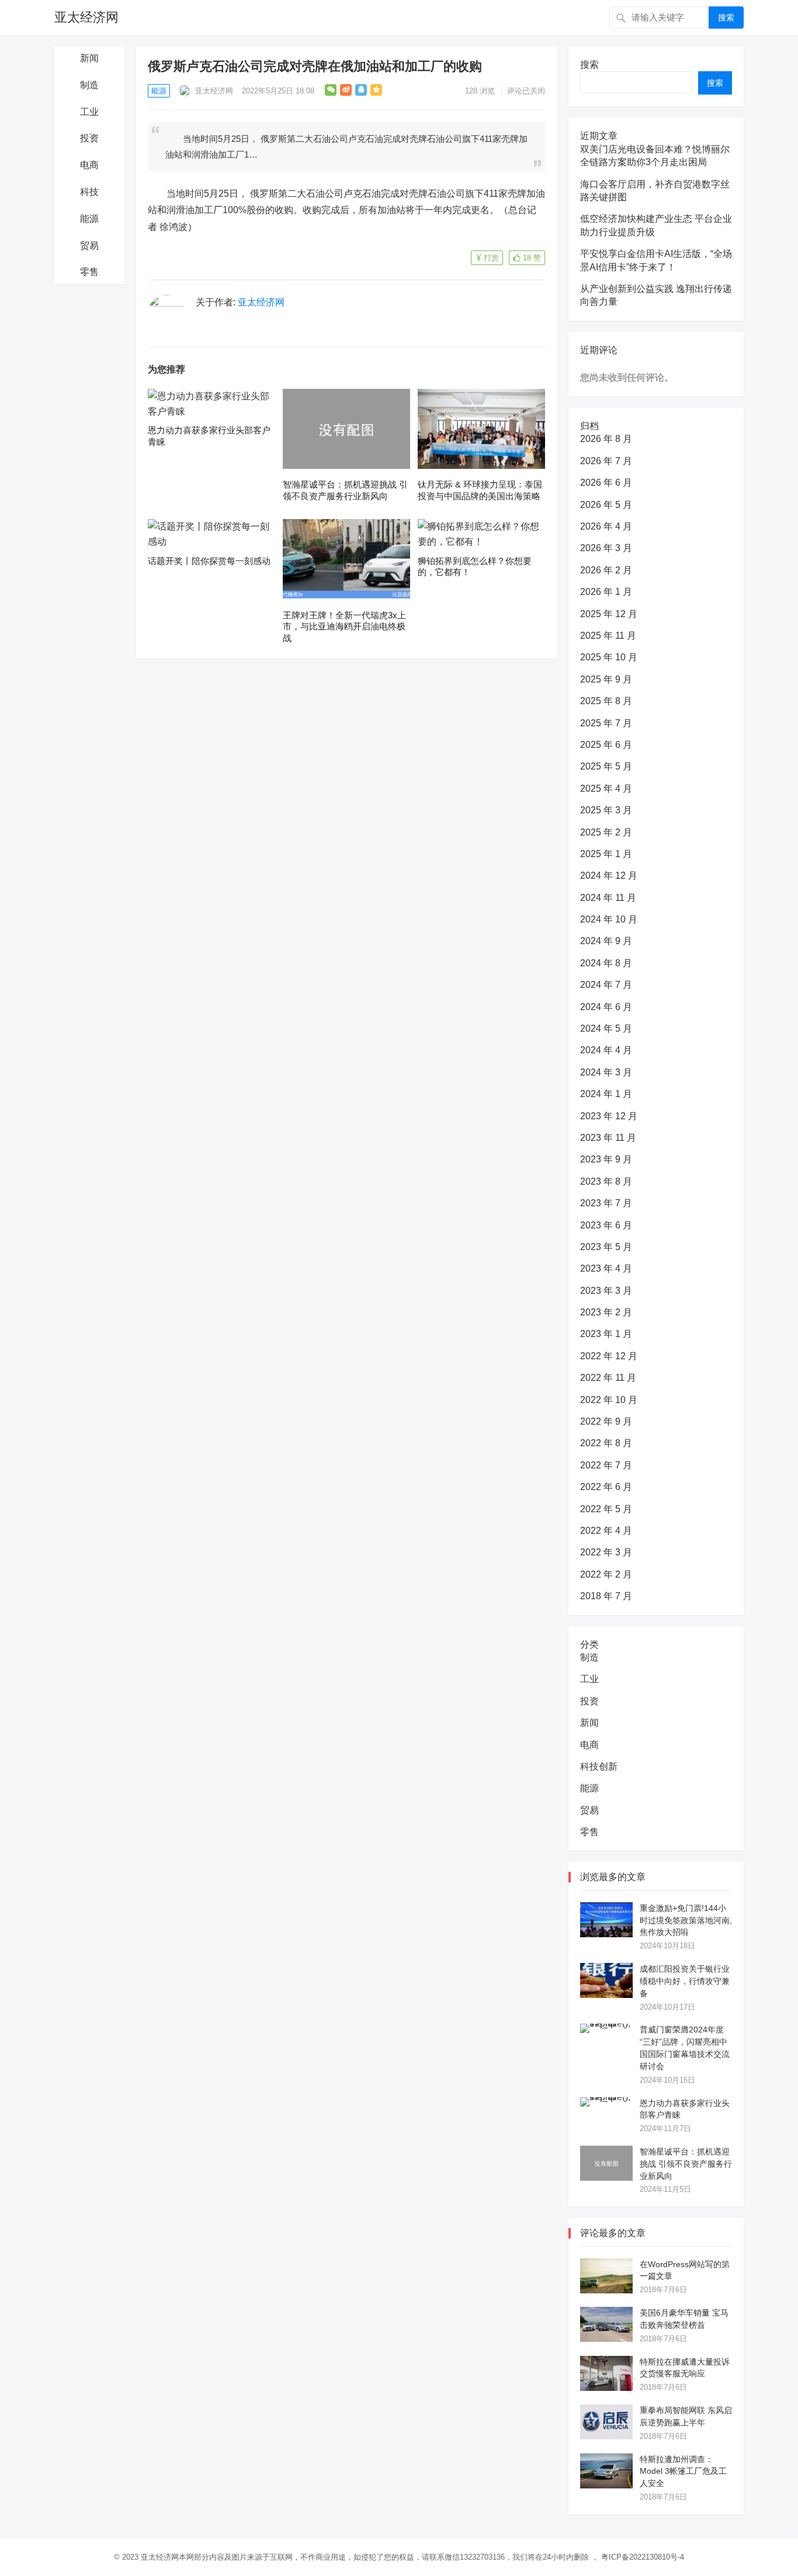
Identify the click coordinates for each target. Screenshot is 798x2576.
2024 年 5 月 (606, 1028)
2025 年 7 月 (606, 723)
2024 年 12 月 (609, 876)
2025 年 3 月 (606, 810)
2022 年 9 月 (606, 1421)
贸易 (89, 246)
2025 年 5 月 (606, 766)
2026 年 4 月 (606, 526)
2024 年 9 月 (606, 941)
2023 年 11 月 (608, 1138)
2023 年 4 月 (606, 1268)
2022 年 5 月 (606, 1509)
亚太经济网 (86, 17)
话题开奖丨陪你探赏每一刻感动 (209, 561)
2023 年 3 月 (606, 1291)
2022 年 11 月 (608, 1378)
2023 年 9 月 (606, 1159)
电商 (89, 165)
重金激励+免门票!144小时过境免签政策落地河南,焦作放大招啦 (686, 1920)
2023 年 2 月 (606, 1312)
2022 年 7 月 (606, 1465)
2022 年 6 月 (606, 1487)
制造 (89, 85)
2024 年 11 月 (608, 898)
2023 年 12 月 (609, 1116)
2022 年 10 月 (609, 1400)
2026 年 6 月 (606, 483)
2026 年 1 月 (606, 592)
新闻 (89, 58)
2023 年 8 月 (606, 1181)
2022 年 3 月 (606, 1552)
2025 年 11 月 (608, 636)
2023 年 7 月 (606, 1203)
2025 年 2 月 (606, 832)
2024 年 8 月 (606, 963)
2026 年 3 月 (606, 548)
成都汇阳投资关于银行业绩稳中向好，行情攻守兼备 (685, 1981)
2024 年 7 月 (606, 985)
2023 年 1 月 (606, 1334)
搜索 (726, 18)
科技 (89, 192)
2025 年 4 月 (606, 789)
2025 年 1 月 (606, 854)
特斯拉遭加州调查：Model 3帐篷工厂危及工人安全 (683, 2471)
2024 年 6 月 (606, 1007)
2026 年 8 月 (606, 439)
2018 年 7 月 (606, 1596)
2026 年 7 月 (606, 461)
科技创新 (599, 1766)
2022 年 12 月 (609, 1356)
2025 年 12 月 (609, 614)
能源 (89, 219)
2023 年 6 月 (606, 1225)
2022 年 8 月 (606, 1443)
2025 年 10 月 (609, 657)
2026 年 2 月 (606, 570)
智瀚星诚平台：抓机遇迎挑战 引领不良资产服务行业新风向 (686, 2164)
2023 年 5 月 (606, 1247)
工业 (89, 112)
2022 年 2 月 (606, 1574)
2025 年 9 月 (606, 679)
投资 (89, 138)
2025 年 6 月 (606, 745)
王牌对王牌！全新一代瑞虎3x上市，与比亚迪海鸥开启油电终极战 (344, 626)
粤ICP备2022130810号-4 (643, 2557)
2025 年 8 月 (606, 701)
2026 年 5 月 (606, 505)
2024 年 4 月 (606, 1050)
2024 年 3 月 (606, 1072)
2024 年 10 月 (609, 919)
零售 (89, 272)
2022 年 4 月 (606, 1531)
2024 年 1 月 (606, 1094)
